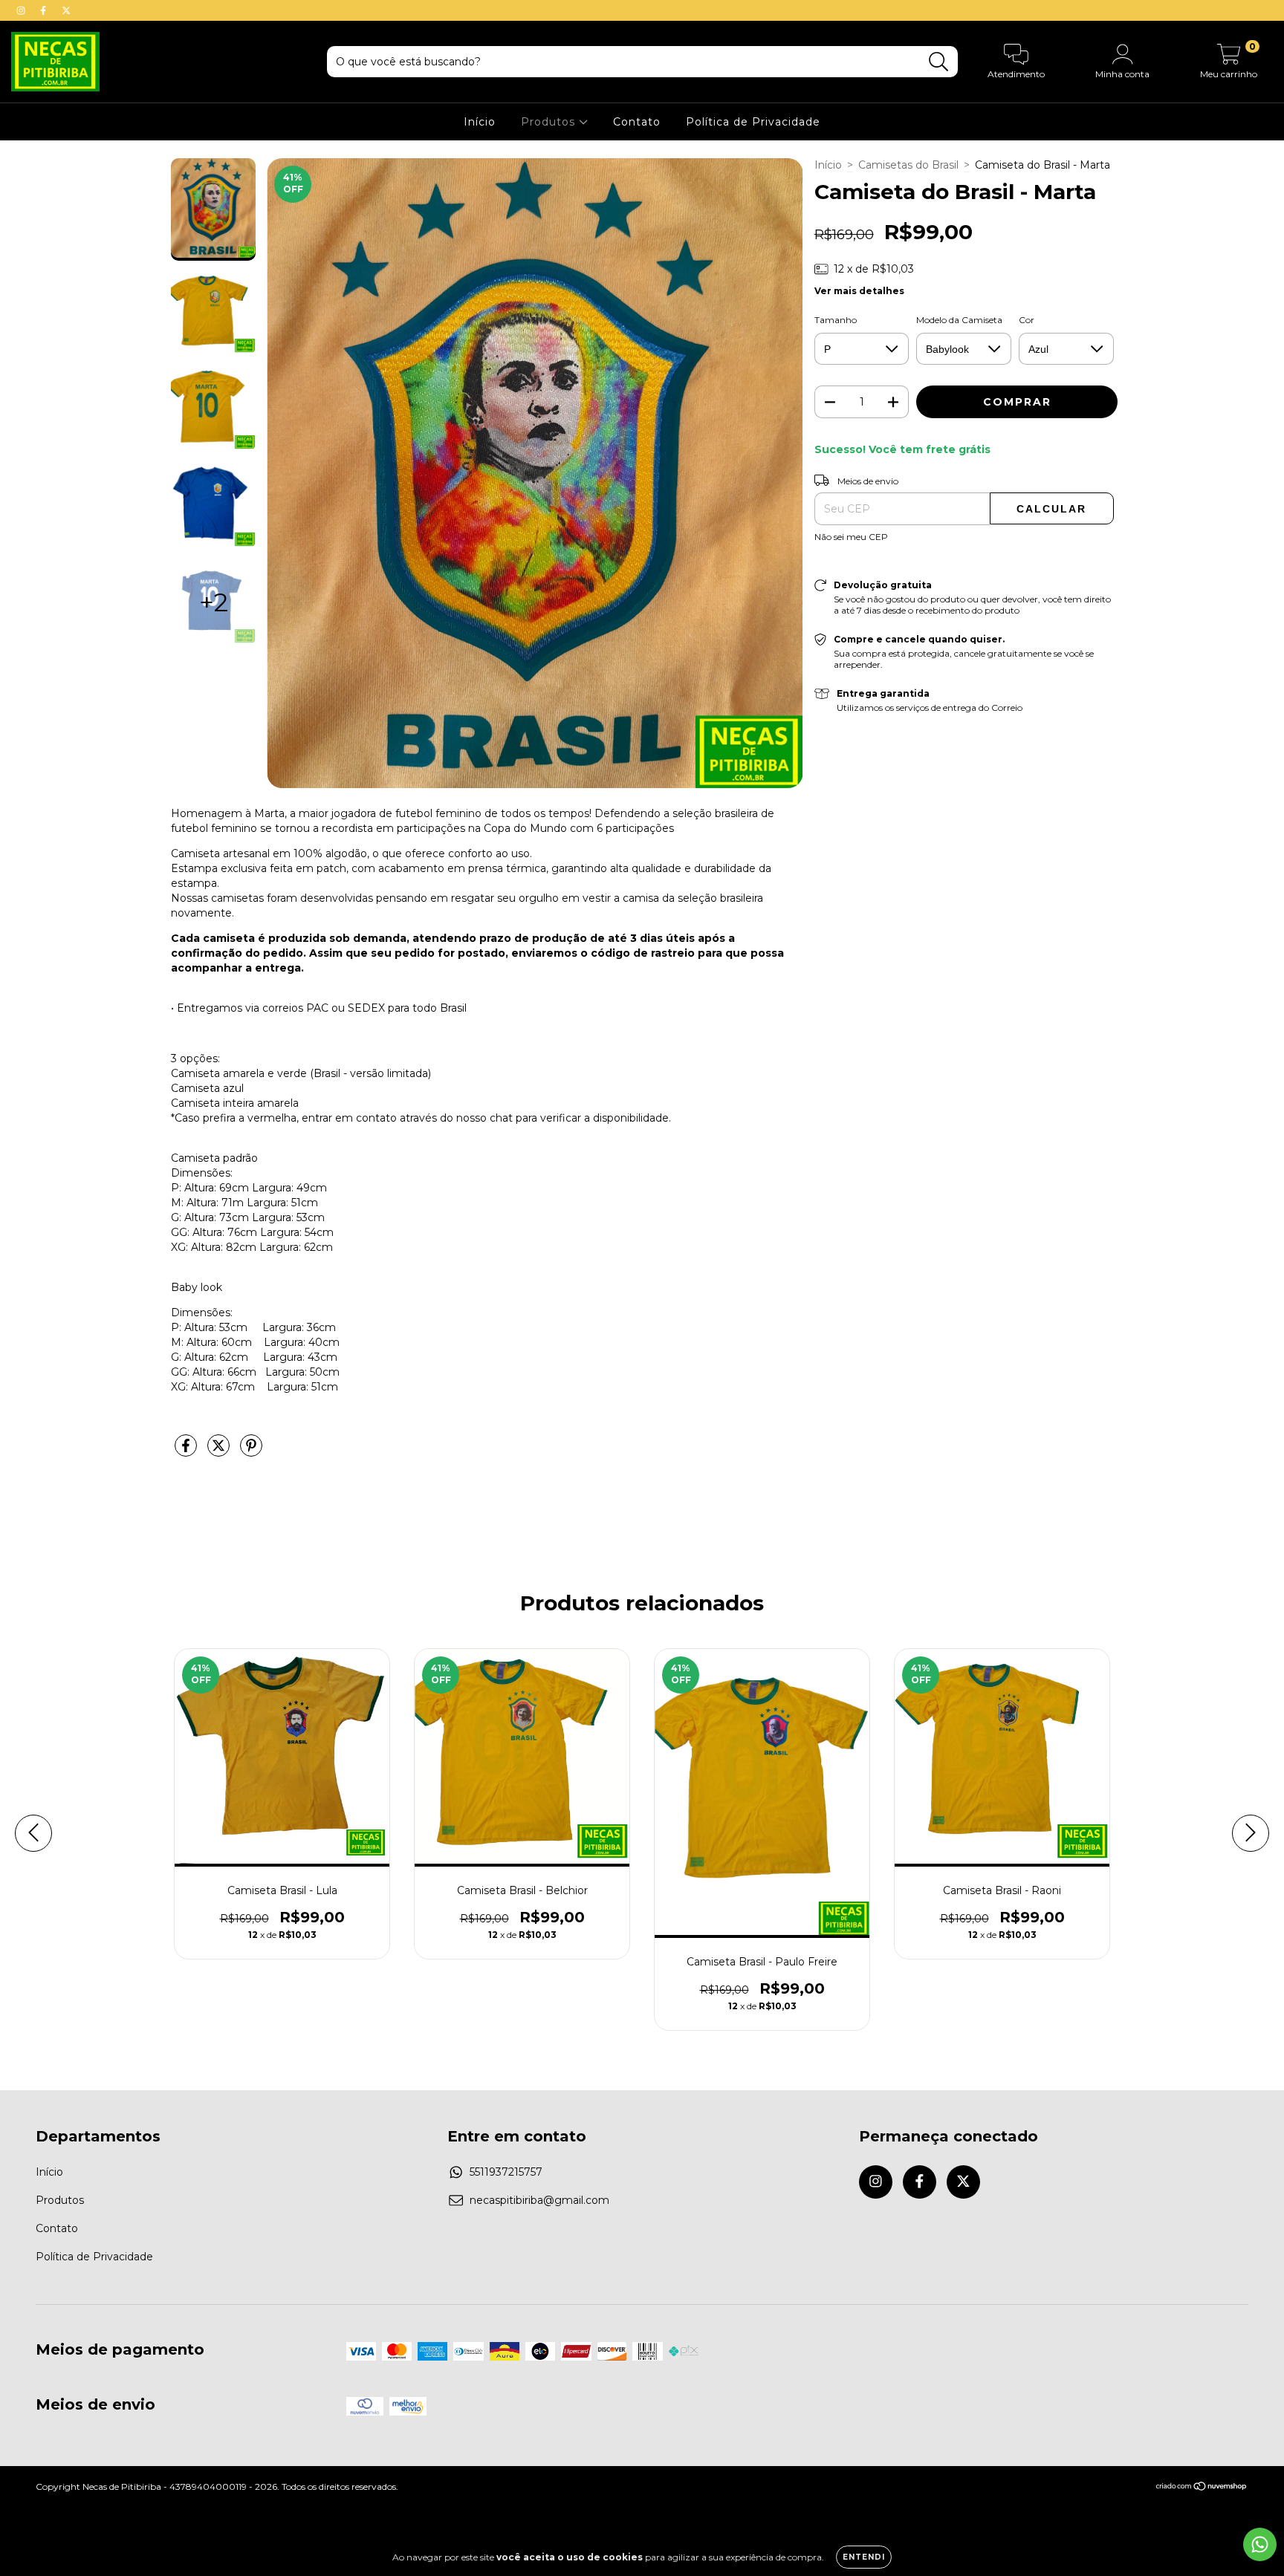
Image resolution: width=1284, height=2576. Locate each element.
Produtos (550, 122)
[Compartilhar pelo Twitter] (220, 1451)
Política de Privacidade (753, 122)
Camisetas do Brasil (908, 165)
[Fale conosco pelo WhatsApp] (1260, 2544)
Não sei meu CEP (851, 537)
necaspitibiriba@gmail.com (539, 2200)
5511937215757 (506, 2172)
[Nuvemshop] (1202, 2488)
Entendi (864, 2557)
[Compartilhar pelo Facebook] (187, 1451)
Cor (1027, 320)
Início (480, 122)
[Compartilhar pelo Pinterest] (251, 1451)
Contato (637, 122)
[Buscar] (939, 62)
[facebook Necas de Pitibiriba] (45, 10)
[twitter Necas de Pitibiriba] (66, 10)
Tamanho (836, 320)
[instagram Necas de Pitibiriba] (22, 10)
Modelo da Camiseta (959, 320)
